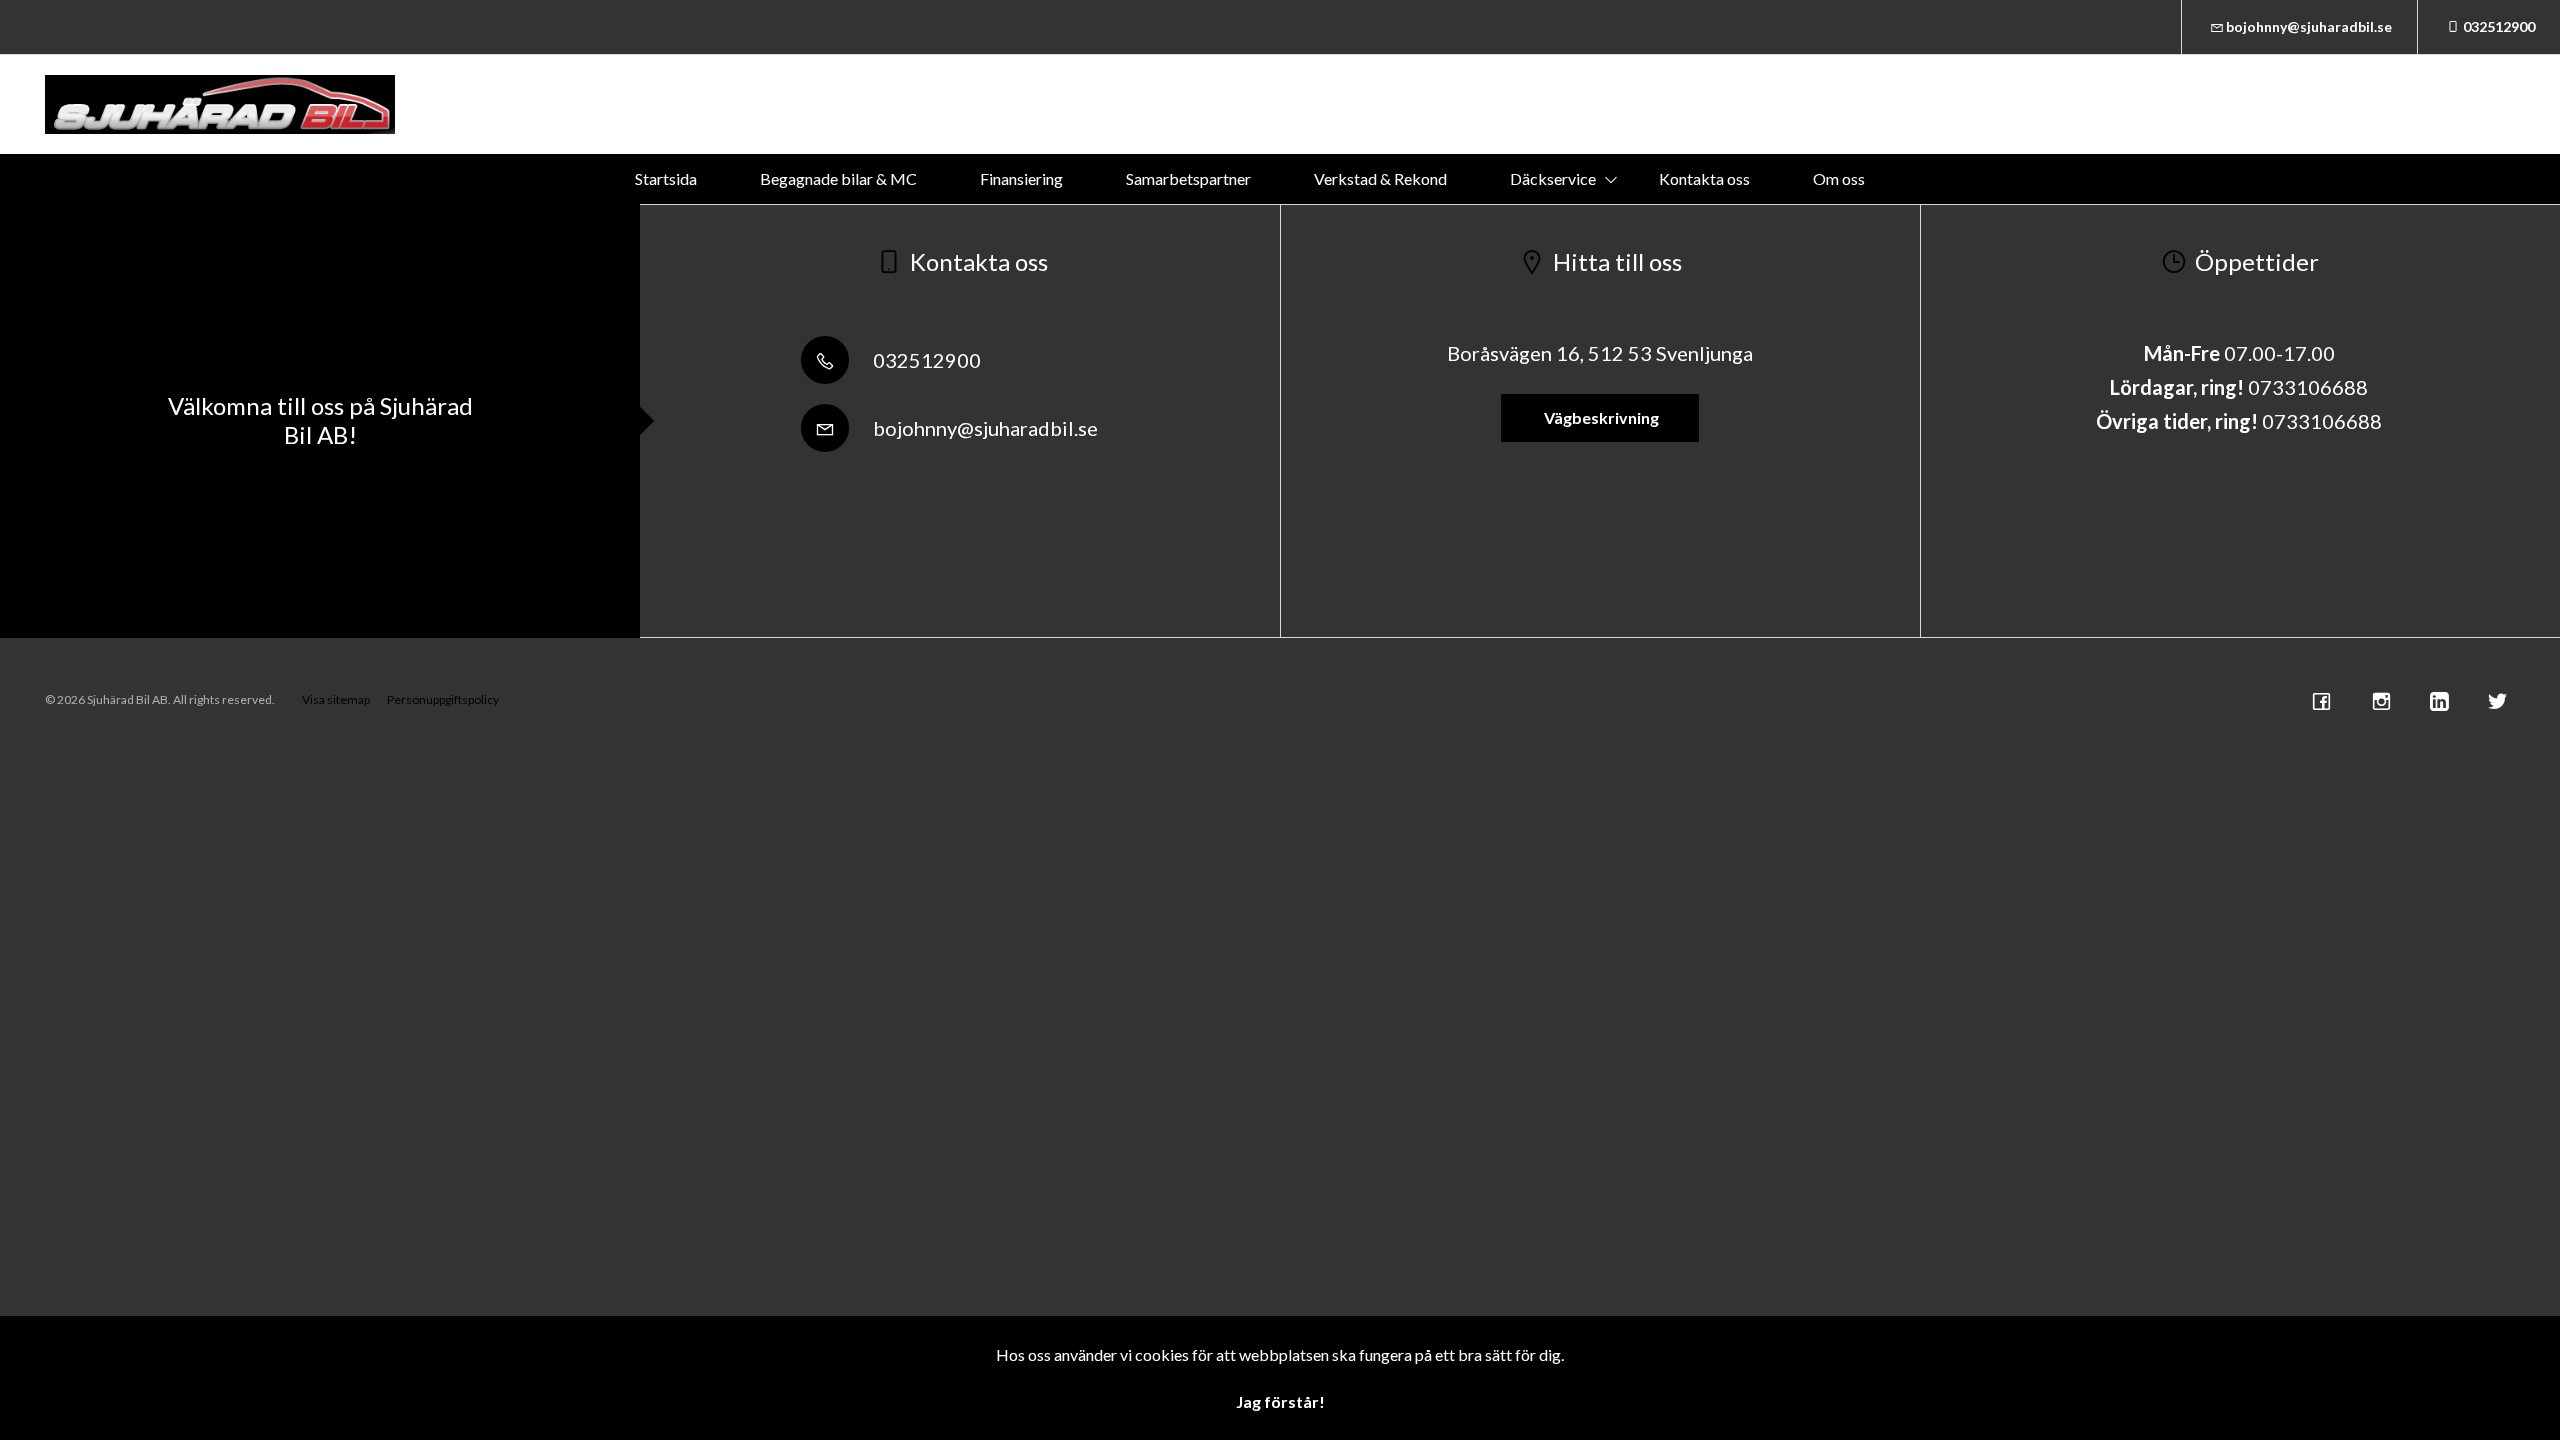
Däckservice (1553, 178)
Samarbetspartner (1188, 178)
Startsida (666, 178)
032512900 (2499, 26)
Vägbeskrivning (1600, 417)
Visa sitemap (336, 699)
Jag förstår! (1280, 1401)
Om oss (1839, 178)
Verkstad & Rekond (1380, 178)
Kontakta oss (1704, 178)
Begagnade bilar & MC (838, 178)
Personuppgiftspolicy (443, 699)
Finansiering (1021, 178)
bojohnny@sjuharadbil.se (2309, 26)
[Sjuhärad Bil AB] (220, 104)
